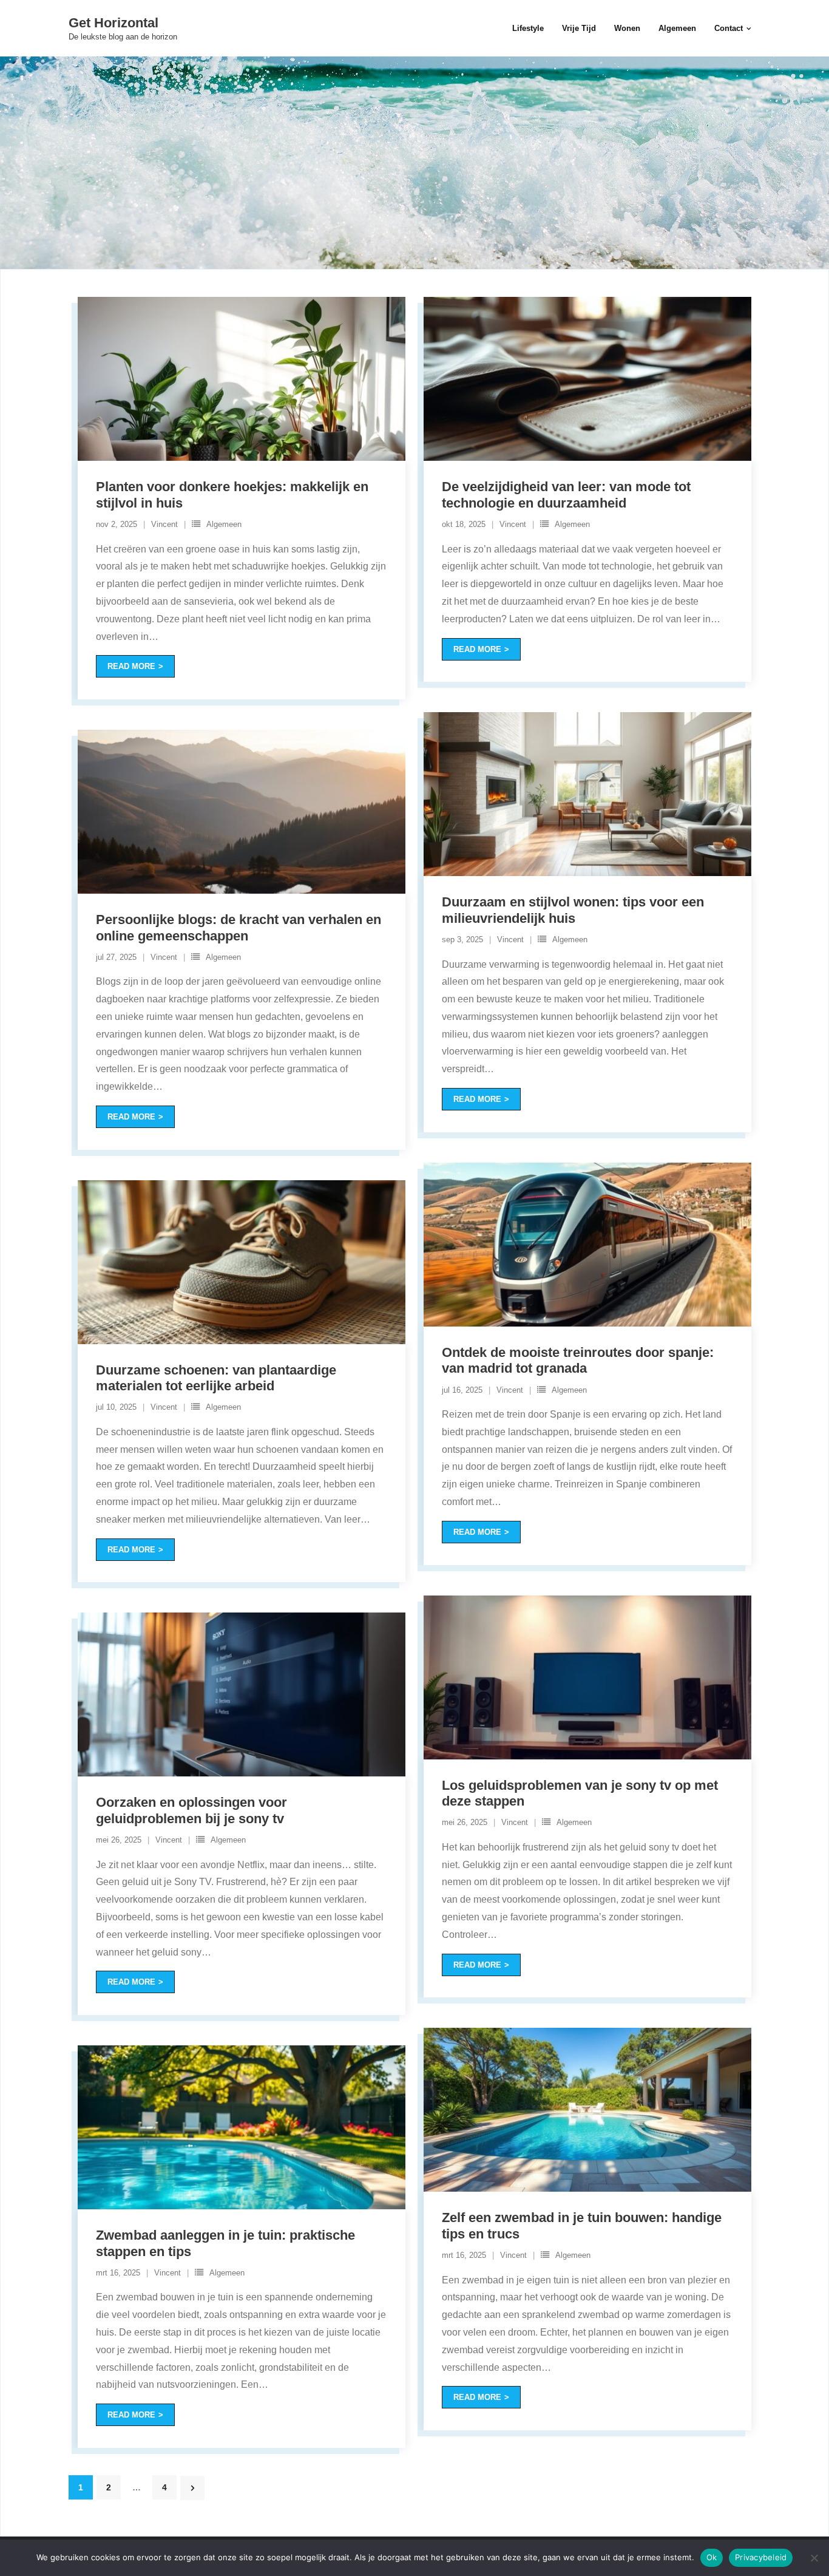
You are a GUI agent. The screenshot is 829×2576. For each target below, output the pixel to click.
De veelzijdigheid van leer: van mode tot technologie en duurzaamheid (566, 494)
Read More (131, 666)
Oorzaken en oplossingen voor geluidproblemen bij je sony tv (191, 1810)
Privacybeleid (761, 2557)
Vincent (164, 524)
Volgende (192, 2488)
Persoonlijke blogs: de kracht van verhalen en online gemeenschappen (239, 927)
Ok (712, 2557)
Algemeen (224, 524)
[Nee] (814, 2558)
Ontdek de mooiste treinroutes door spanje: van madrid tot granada (578, 1360)
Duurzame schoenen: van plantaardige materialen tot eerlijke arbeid (216, 1378)
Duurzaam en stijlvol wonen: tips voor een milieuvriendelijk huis (573, 910)
